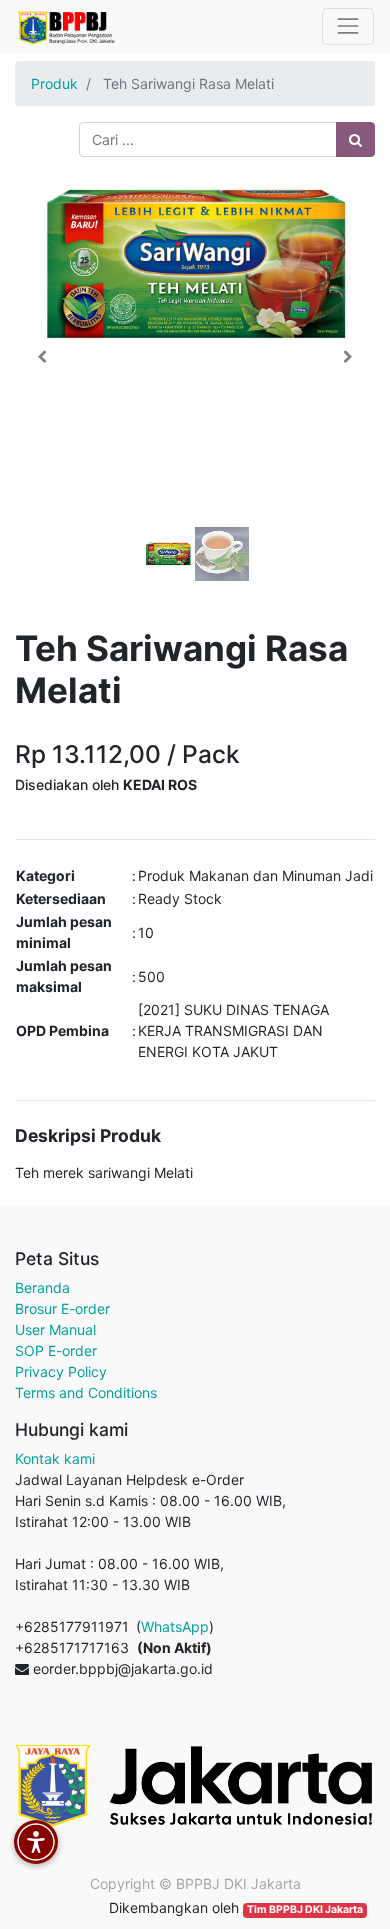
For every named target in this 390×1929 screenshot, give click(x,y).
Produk (54, 83)
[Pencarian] (355, 139)
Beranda (42, 1287)
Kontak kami (55, 1458)
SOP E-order (56, 1350)
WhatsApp (175, 1626)
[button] (42, 357)
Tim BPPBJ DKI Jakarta (305, 1909)
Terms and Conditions (86, 1392)
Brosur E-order (62, 1308)
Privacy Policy (61, 1371)
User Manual (55, 1329)
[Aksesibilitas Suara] (36, 1842)
